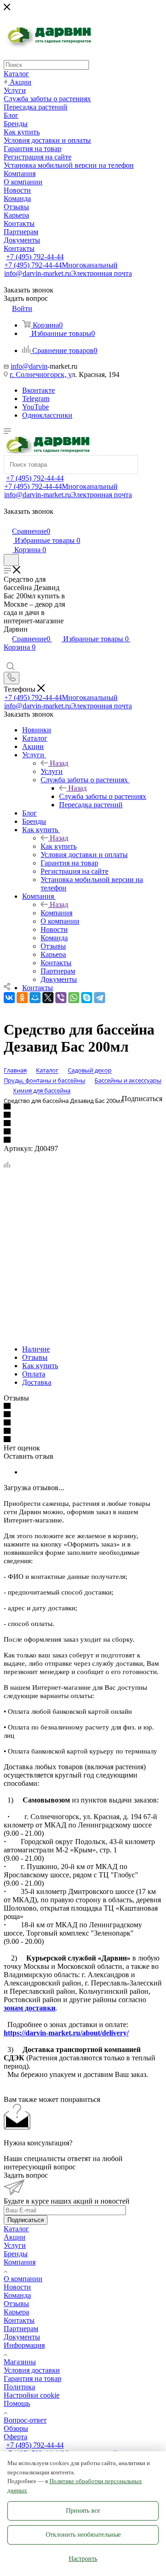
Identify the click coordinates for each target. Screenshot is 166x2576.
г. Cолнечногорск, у (41, 375)
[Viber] (61, 998)
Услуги (52, 771)
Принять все (83, 2511)
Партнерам (21, 2329)
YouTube (36, 407)
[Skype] (87, 998)
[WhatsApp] (74, 998)
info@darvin (29, 366)
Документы (22, 2337)
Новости (17, 2287)
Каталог (16, 2229)
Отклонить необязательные (83, 2535)
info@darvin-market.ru (68, 273)
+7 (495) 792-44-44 (35, 257)
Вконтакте (39, 390)
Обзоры (16, 2428)
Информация (24, 2345)
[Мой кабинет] (8, 521)
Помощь (17, 2403)
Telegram (36, 399)
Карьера (16, 2312)
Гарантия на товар (33, 2378)
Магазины (20, 2362)
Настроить (83, 2559)
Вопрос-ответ (25, 2420)
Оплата (34, 1374)
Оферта (15, 2437)
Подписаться (26, 2220)
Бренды (16, 2254)
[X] (48, 998)
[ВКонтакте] (9, 998)
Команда (17, 2295)
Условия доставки (32, 2370)
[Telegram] (100, 998)
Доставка (37, 1382)
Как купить (59, 846)
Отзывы (35, 1357)
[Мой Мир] (35, 998)
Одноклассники (47, 415)
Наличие (36, 1349)
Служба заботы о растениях (103, 796)
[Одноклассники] (22, 998)
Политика (19, 2387)
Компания (56, 913)
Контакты (19, 2320)
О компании (23, 2279)
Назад (59, 763)
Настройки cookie (32, 2395)
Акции (15, 2237)
